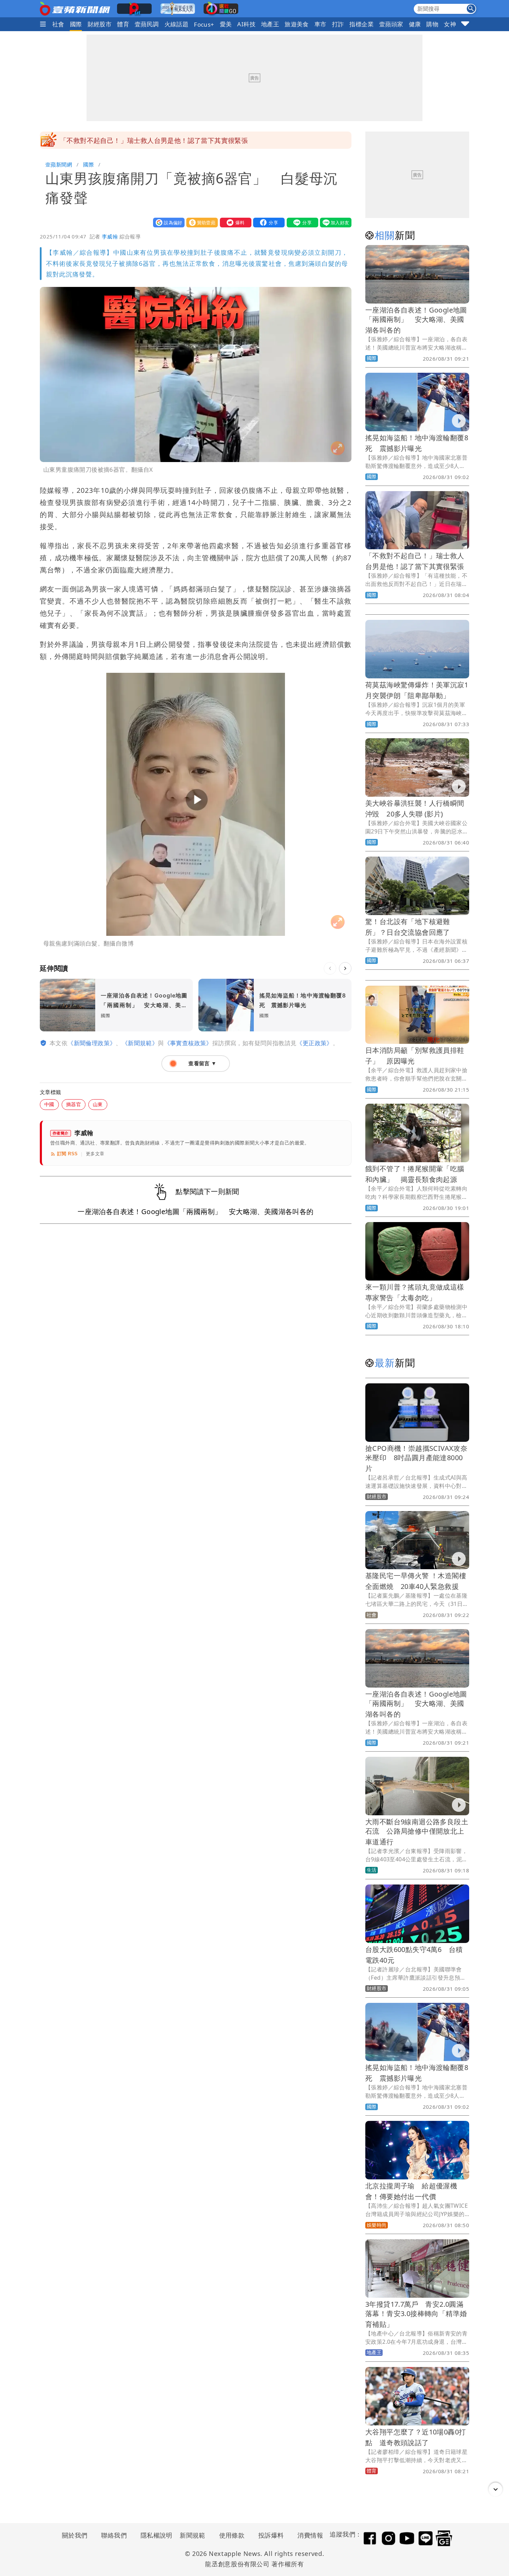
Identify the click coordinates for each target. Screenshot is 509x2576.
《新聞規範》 (140, 1043)
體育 (123, 24)
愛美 (226, 24)
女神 (450, 24)
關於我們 (75, 2535)
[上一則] (330, 968)
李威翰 (110, 236)
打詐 (338, 24)
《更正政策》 (314, 1043)
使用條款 (232, 2535)
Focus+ (204, 24)
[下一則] (345, 968)
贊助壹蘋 (200, 222)
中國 (49, 1104)
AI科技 (246, 24)
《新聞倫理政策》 (92, 1043)
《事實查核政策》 (188, 1043)
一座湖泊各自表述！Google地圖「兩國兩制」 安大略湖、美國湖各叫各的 (416, 320)
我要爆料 (234, 222)
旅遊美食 (297, 24)
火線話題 (177, 24)
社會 (58, 24)
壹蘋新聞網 (59, 164)
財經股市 (100, 24)
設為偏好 (167, 222)
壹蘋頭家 (391, 24)
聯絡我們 (114, 2535)
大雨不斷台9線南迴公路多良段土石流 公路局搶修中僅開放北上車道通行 (417, 1832)
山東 (98, 1104)
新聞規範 (193, 2535)
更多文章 (95, 1154)
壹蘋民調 (147, 24)
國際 (76, 24)
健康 (415, 24)
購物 (432, 24)
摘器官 (74, 1104)
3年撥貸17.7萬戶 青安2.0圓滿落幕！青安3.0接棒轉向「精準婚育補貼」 (416, 2314)
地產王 (270, 24)
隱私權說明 (154, 2535)
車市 (320, 24)
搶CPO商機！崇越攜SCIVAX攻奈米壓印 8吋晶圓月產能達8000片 (416, 1458)
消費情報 (310, 2535)
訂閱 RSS (67, 1154)
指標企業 (361, 24)
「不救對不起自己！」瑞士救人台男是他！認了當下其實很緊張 (154, 140)
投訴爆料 (271, 2535)
